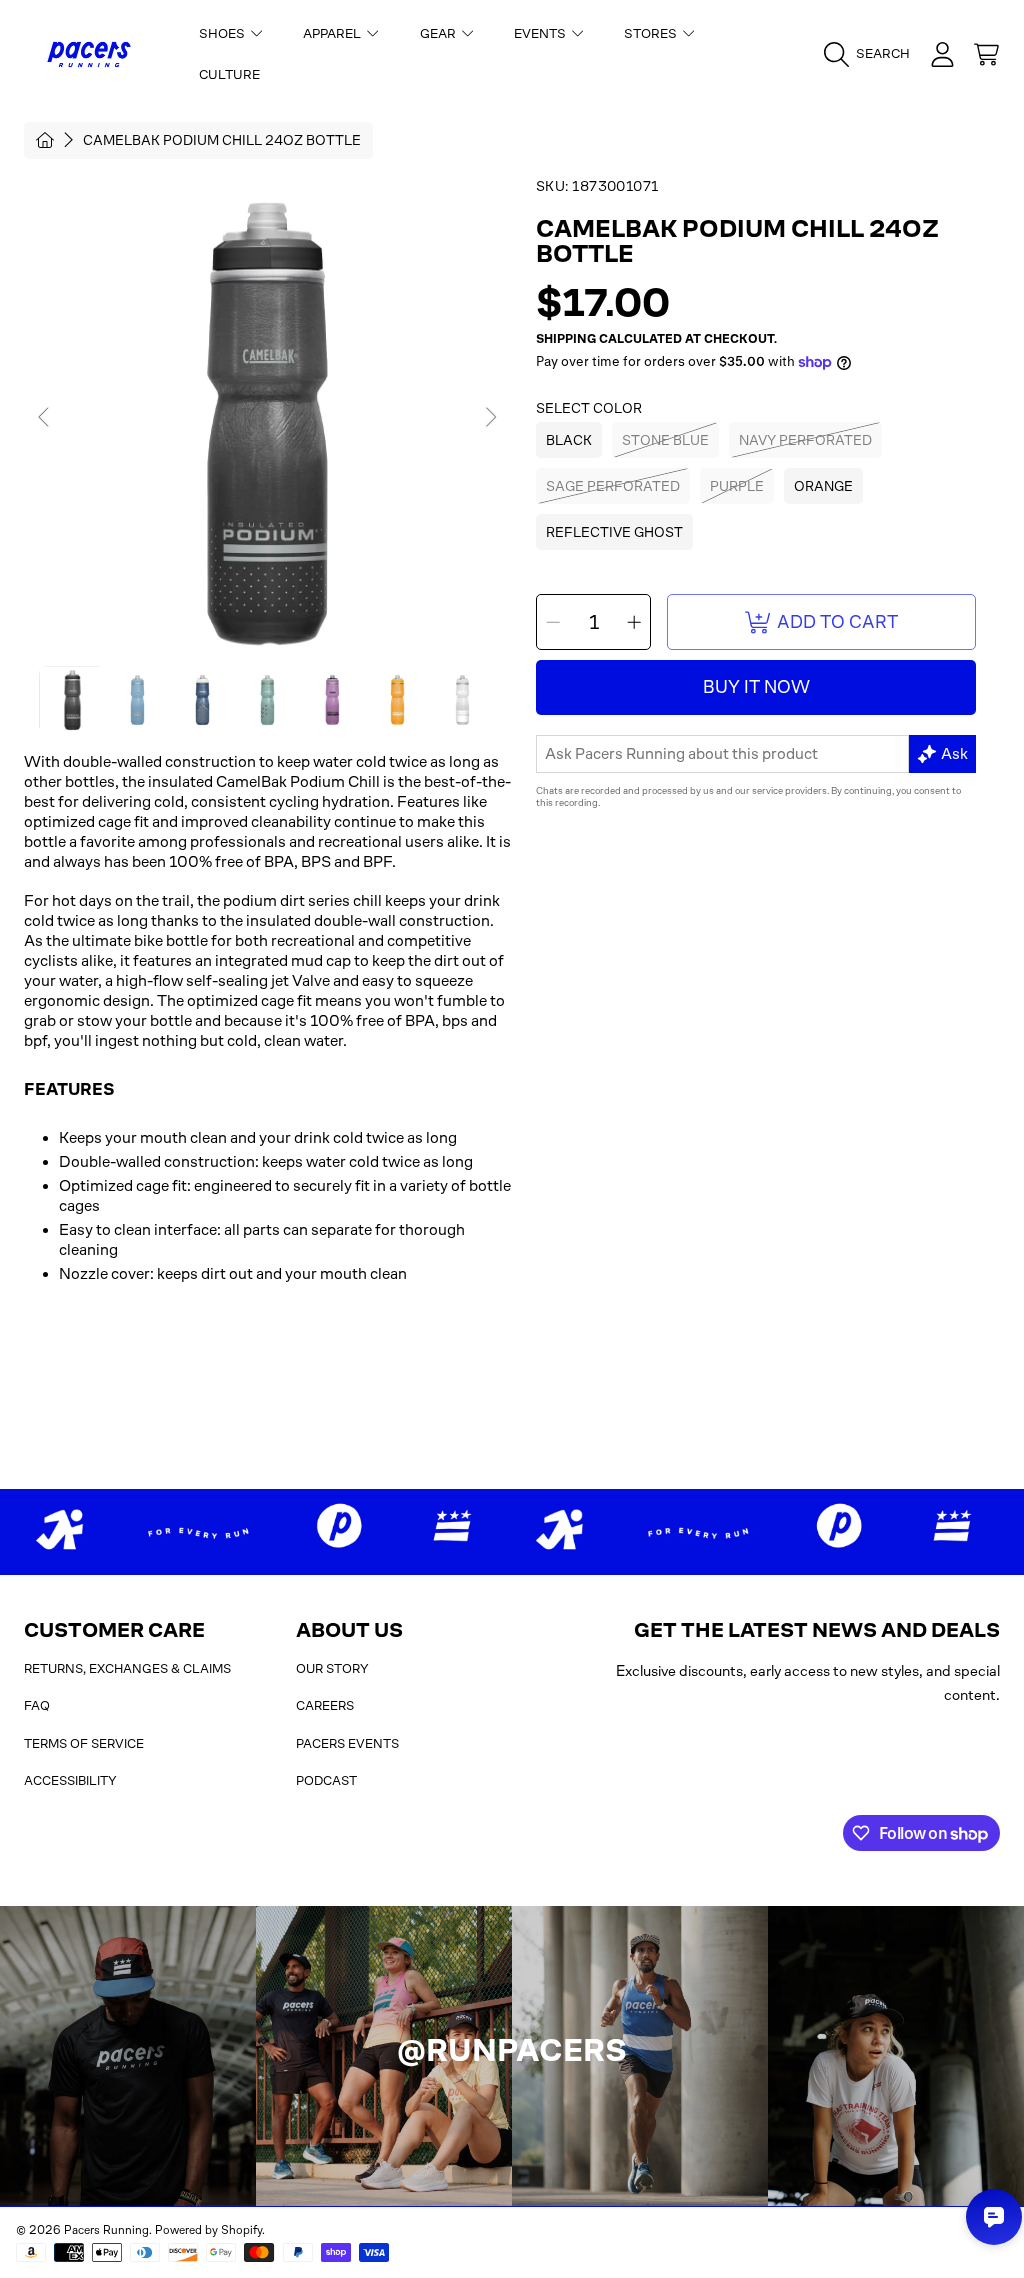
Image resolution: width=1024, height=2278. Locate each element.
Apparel (333, 33)
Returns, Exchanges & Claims (127, 1668)
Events (541, 33)
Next (490, 418)
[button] (872, 54)
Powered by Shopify (208, 2230)
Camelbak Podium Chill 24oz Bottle (222, 140)
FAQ (37, 1705)
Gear (439, 33)
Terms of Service (84, 1743)
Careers (325, 1705)
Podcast (326, 1780)
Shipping (566, 339)
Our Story (332, 1668)
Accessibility (70, 1780)
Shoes (223, 33)
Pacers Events (347, 1743)
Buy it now (756, 687)
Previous (45, 418)
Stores (652, 33)
